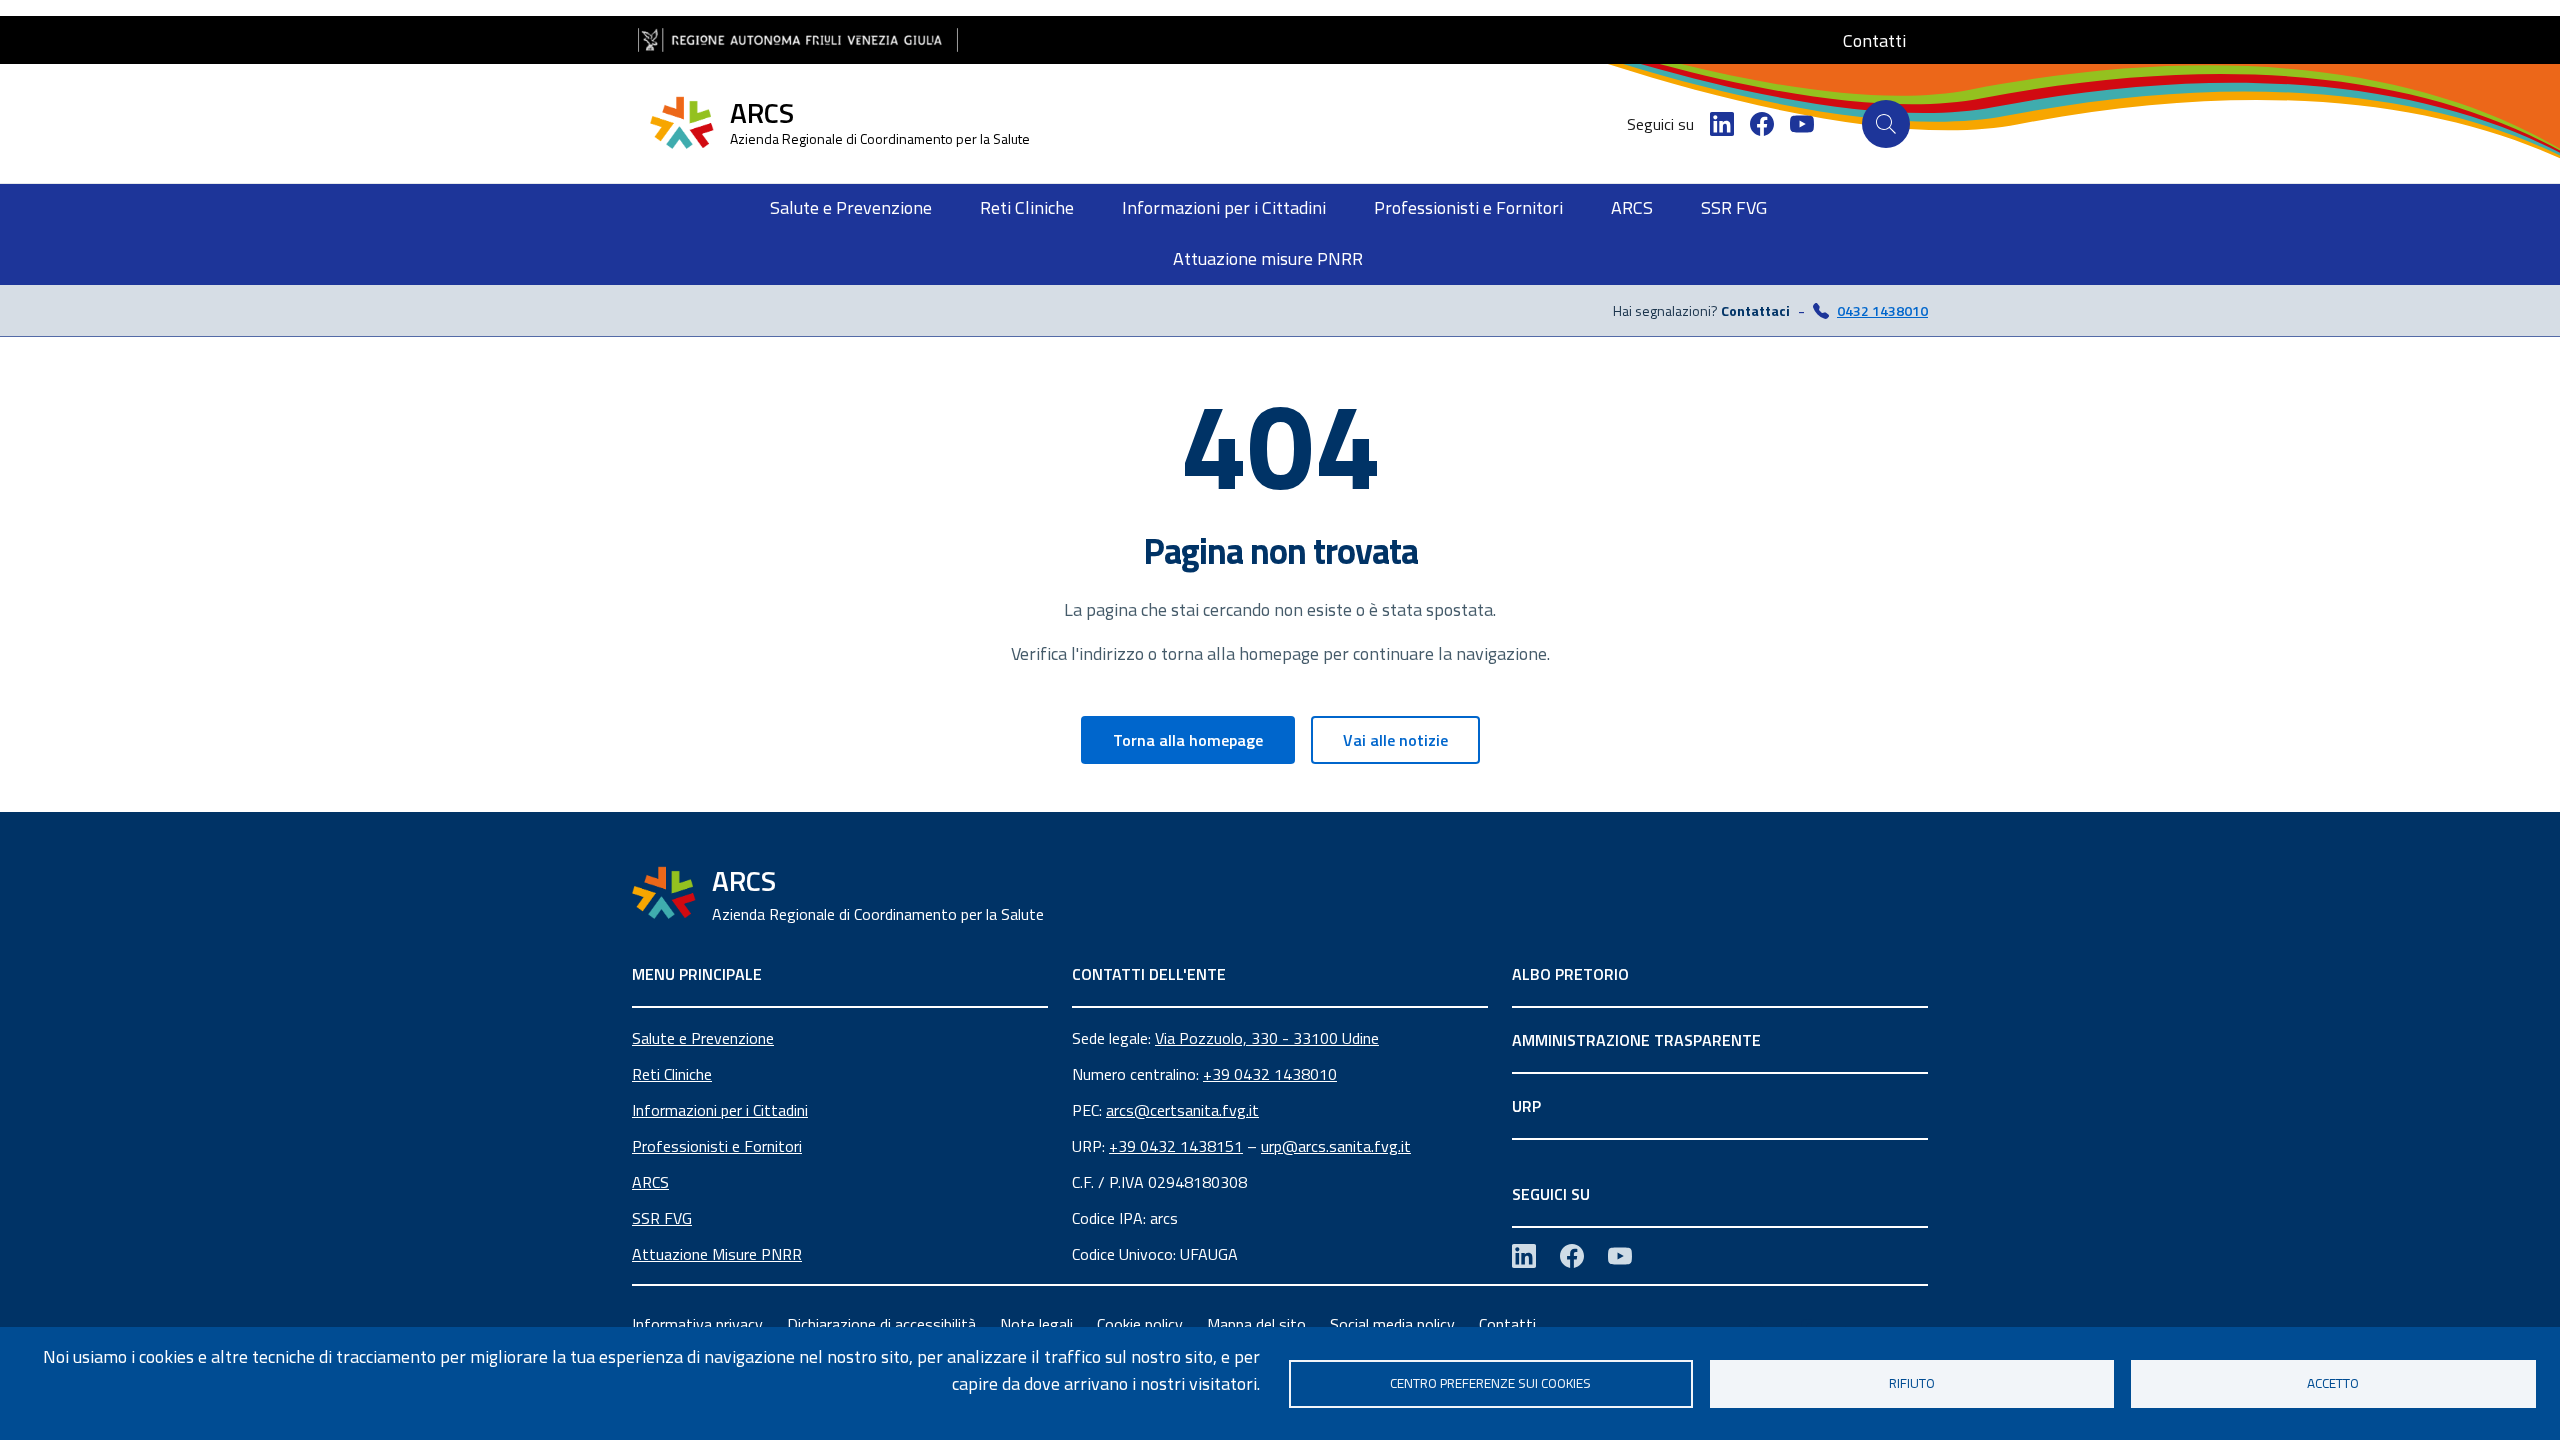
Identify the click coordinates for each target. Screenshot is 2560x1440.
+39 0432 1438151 (1176, 1146)
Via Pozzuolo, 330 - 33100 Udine (1267, 1038)
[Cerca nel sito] (1886, 124)
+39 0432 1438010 (1270, 1074)
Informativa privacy (697, 1324)
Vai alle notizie (1395, 740)
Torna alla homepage (1188, 740)
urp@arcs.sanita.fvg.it (1336, 1146)
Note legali (1036, 1324)
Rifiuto (1912, 1383)
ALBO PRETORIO (1570, 974)
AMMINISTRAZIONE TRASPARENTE (1636, 1040)
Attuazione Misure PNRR (717, 1254)
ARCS (650, 1182)
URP (1526, 1106)
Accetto (2333, 1383)
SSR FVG (662, 1218)
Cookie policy (1140, 1324)
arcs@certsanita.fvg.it (1182, 1110)
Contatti (1507, 1324)
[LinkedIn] (1722, 124)
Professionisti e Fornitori (717, 1146)
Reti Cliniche (672, 1074)
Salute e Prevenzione (703, 1038)
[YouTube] (1802, 124)
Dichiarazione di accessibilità (881, 1324)
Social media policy (1392, 1324)
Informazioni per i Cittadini (720, 1110)
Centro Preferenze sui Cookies (1490, 1383)
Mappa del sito (1256, 1324)
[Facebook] (1762, 124)
